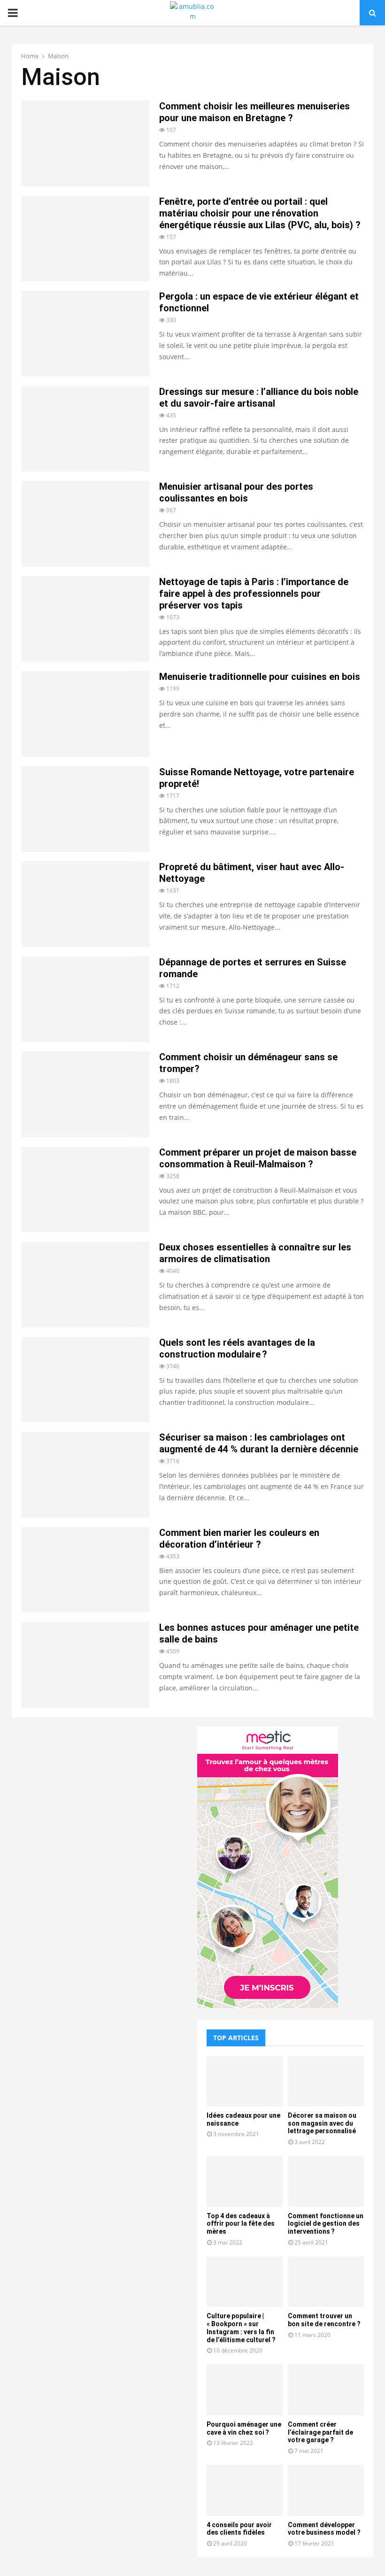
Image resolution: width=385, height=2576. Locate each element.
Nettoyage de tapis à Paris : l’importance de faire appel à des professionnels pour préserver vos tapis (254, 594)
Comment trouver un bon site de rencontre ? (324, 2320)
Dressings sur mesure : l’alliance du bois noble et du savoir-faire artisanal (259, 397)
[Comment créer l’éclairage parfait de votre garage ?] (326, 2390)
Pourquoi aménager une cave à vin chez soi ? (244, 2428)
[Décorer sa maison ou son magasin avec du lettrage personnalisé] (326, 2081)
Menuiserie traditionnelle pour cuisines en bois (260, 677)
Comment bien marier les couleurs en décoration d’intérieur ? (239, 1539)
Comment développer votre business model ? (324, 2529)
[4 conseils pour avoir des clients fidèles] (245, 2490)
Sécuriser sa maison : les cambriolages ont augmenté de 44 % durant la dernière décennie (259, 1443)
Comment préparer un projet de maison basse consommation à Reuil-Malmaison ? (258, 1158)
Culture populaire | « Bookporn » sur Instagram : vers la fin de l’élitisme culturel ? (241, 2328)
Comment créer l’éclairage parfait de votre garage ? (320, 2432)
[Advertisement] (100, 1792)
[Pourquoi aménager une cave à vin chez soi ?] (245, 2390)
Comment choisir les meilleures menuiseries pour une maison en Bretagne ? (254, 112)
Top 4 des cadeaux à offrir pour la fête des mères (241, 2224)
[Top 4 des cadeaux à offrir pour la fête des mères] (245, 2181)
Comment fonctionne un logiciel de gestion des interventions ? (326, 2224)
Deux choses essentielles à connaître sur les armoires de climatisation (255, 1253)
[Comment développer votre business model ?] (326, 2490)
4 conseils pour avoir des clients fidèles (239, 2529)
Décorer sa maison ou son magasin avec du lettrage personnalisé (322, 2123)
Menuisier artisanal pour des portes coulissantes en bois (236, 492)
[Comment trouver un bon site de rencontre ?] (326, 2282)
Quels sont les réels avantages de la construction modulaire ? (237, 1348)
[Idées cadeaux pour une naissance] (245, 2081)
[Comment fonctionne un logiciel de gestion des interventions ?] (326, 2181)
